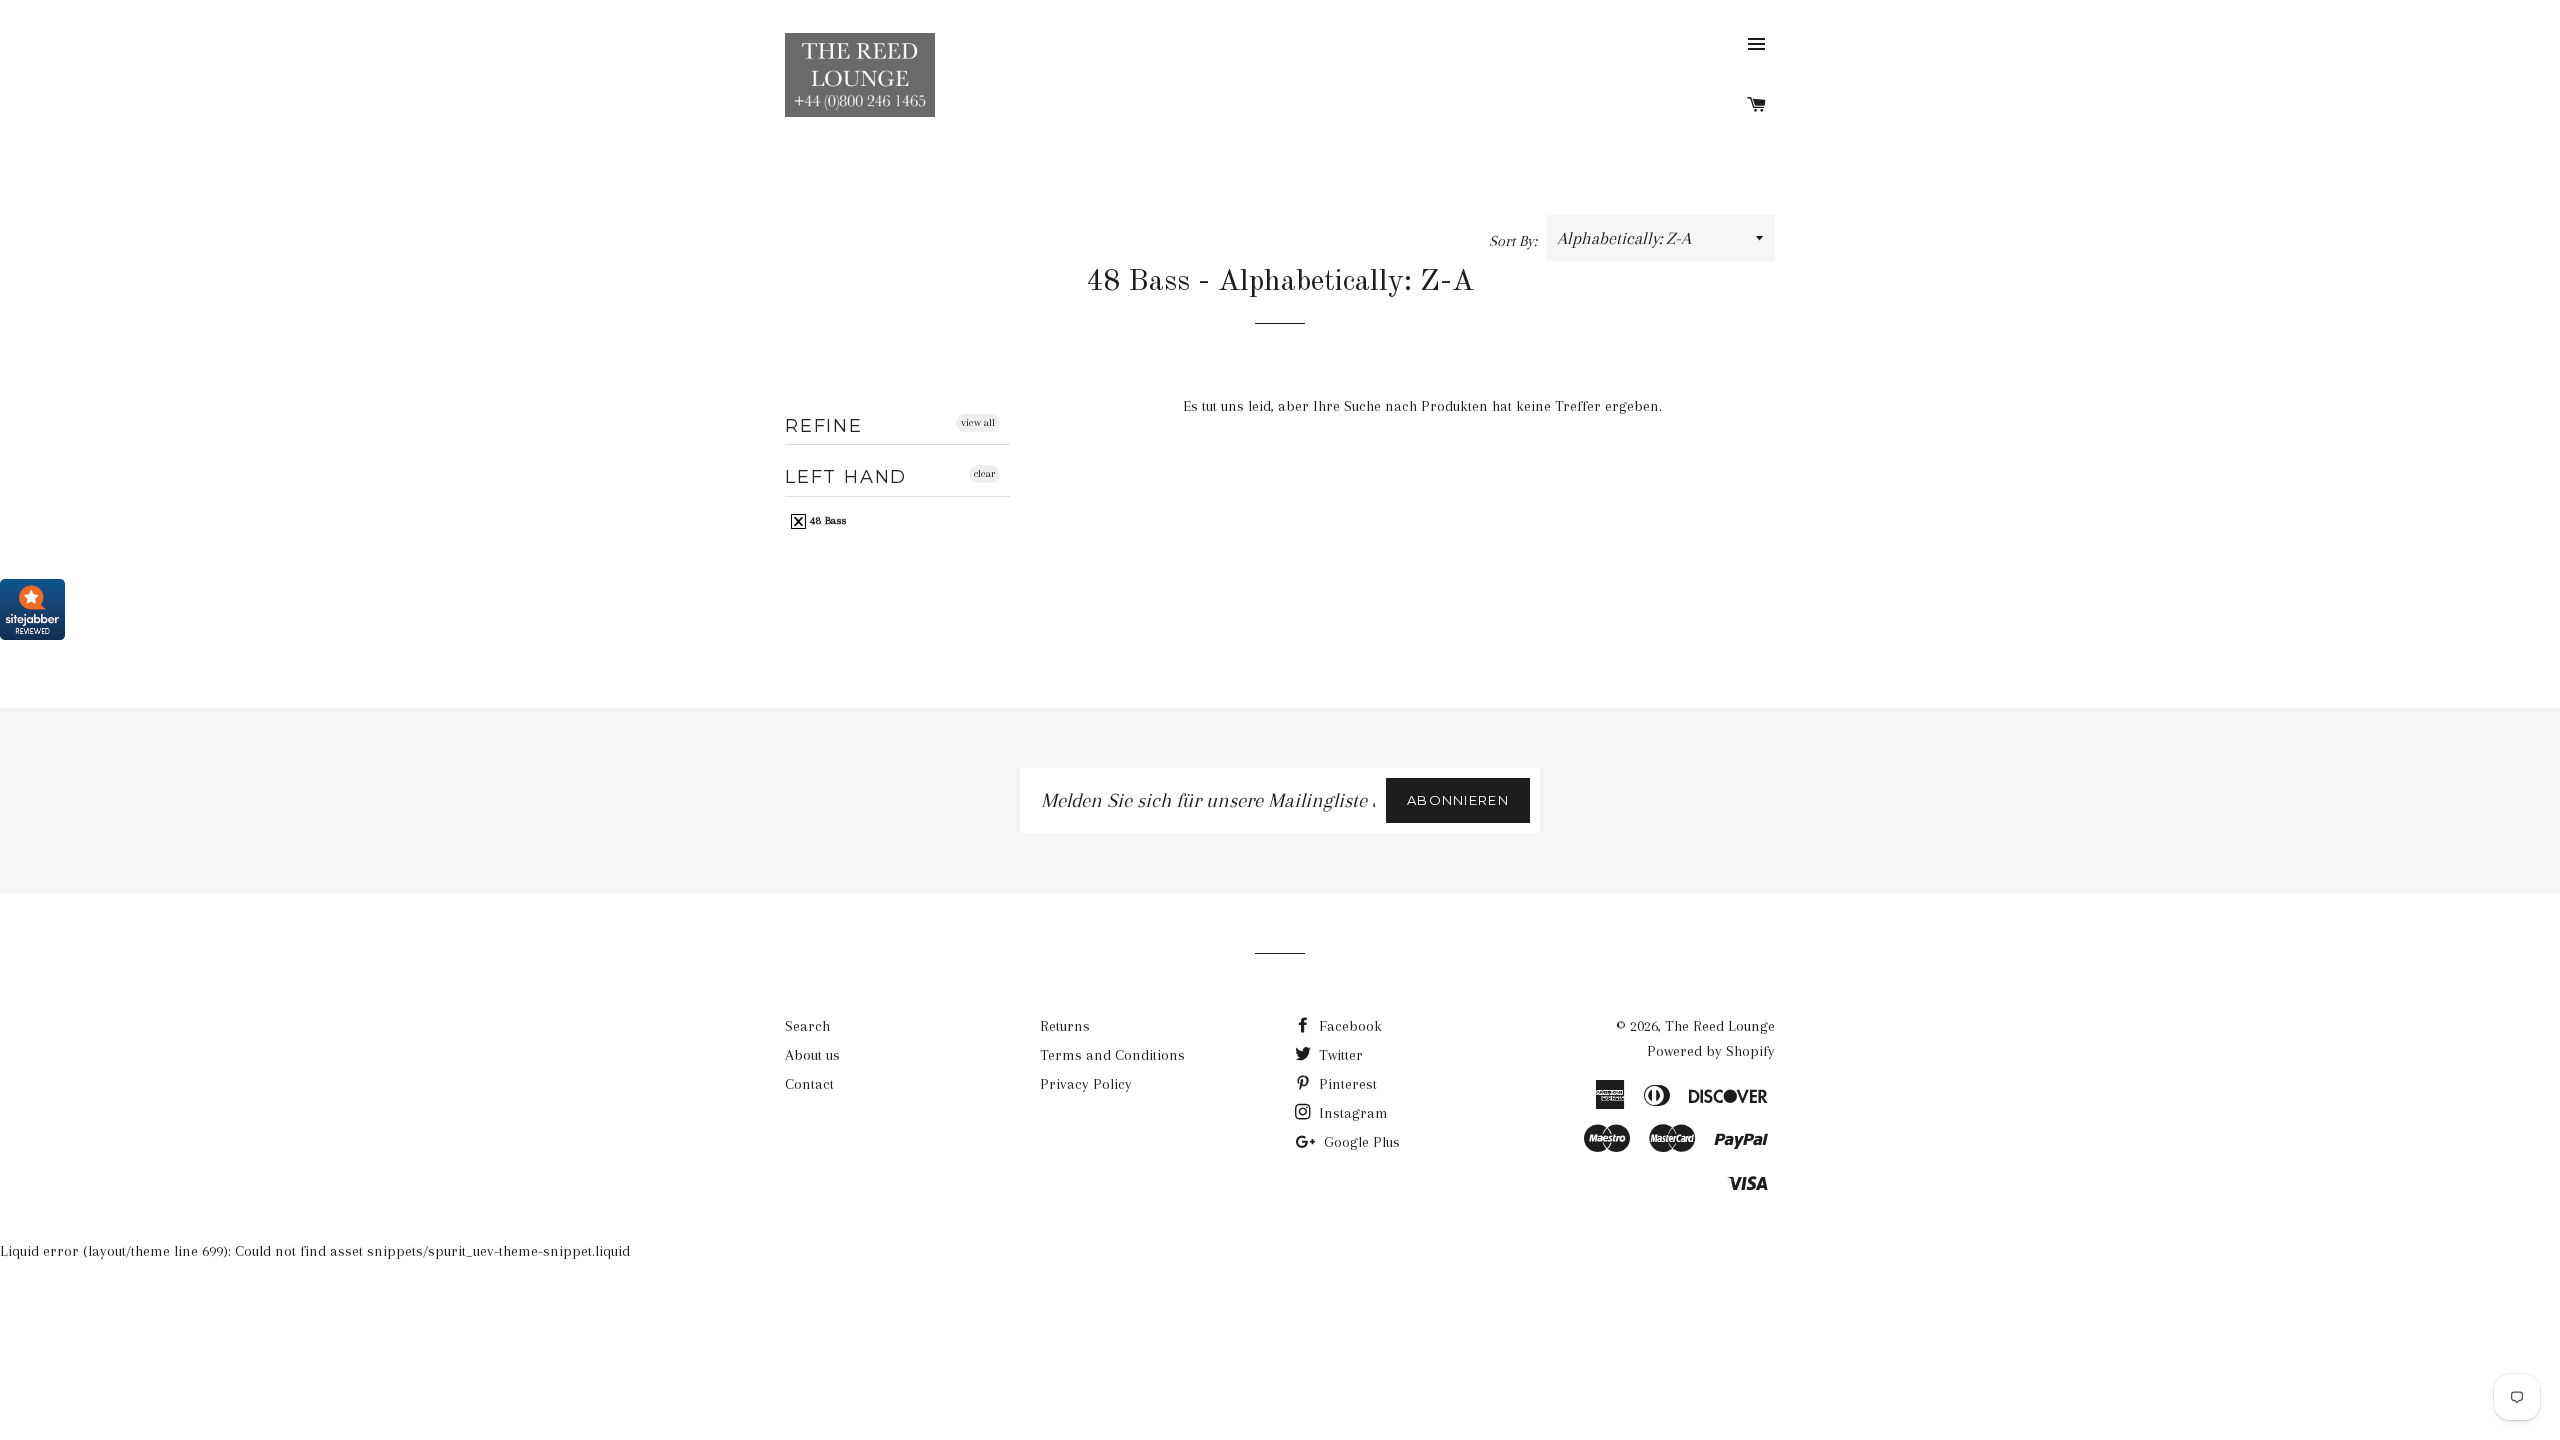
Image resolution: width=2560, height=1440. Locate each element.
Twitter (1339, 1055)
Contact (809, 1084)
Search (807, 1026)
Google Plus (1360, 1142)
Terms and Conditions (1112, 1055)
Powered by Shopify (1711, 1051)
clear (984, 473)
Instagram (1351, 1113)
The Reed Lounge (1720, 1026)
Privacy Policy (1086, 1084)
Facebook (1348, 1026)
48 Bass (826, 520)
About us (812, 1055)
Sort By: (1515, 241)
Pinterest (1346, 1084)
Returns (1065, 1026)
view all (978, 422)
